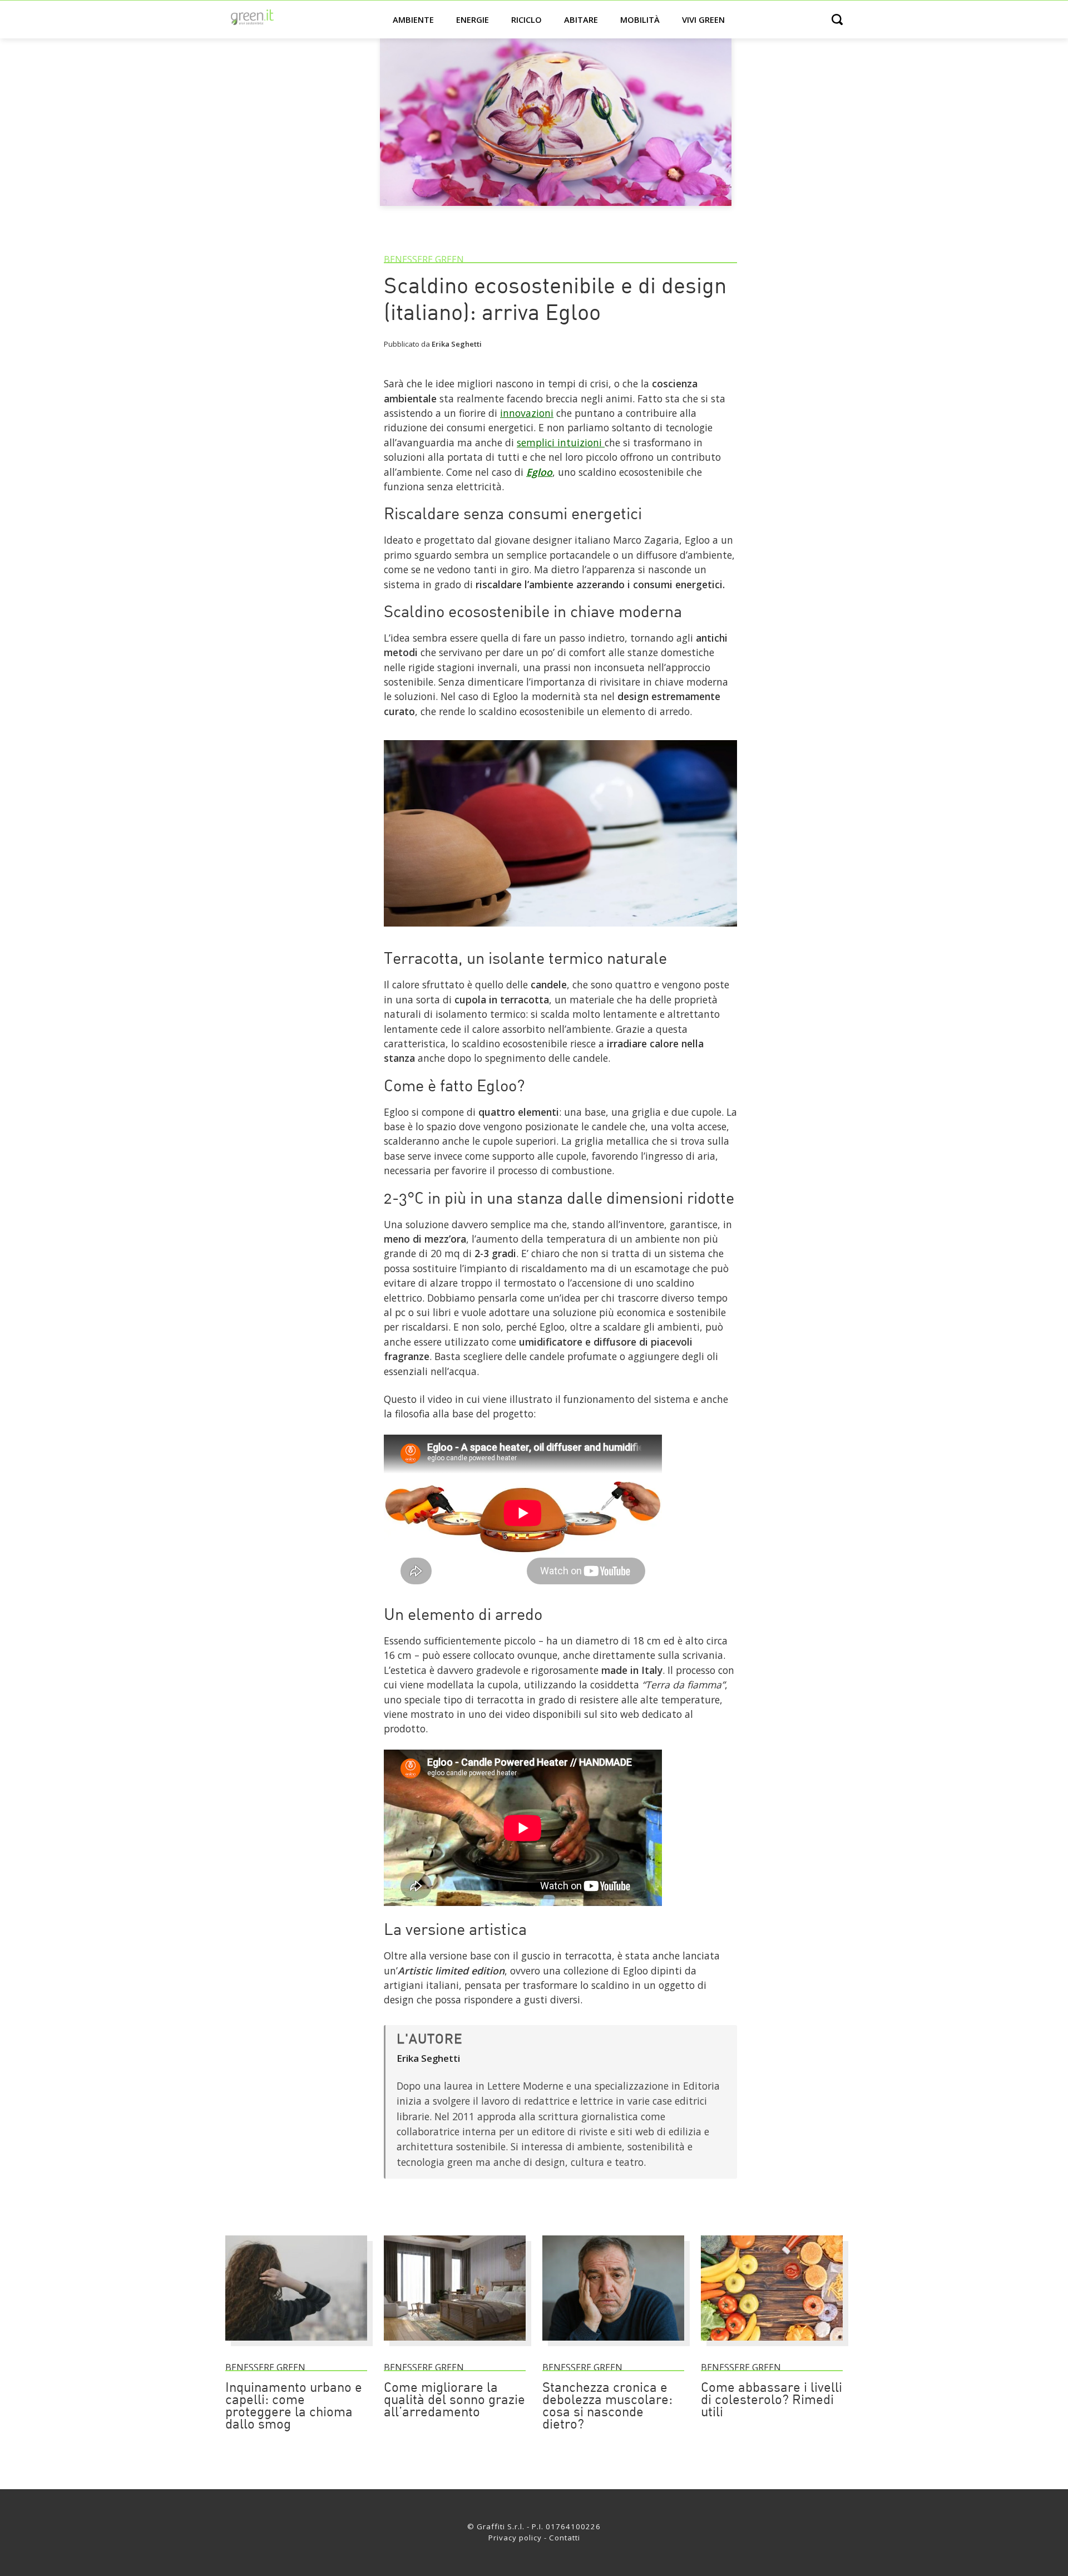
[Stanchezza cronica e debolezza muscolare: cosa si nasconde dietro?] (613, 2346)
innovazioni (527, 413)
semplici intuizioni (561, 442)
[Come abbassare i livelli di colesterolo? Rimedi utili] (772, 2346)
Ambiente (413, 19)
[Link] (560, 931)
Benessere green (424, 259)
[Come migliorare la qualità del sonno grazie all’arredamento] (455, 2346)
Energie (473, 19)
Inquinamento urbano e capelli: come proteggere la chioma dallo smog (294, 2407)
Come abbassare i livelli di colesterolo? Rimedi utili (772, 2401)
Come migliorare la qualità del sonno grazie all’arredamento (454, 2401)
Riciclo (526, 19)
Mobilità (640, 19)
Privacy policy (515, 2538)
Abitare (581, 19)
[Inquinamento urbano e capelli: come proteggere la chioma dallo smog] (296, 2346)
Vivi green (703, 19)
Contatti (565, 2538)
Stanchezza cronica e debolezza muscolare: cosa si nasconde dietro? (607, 2407)
